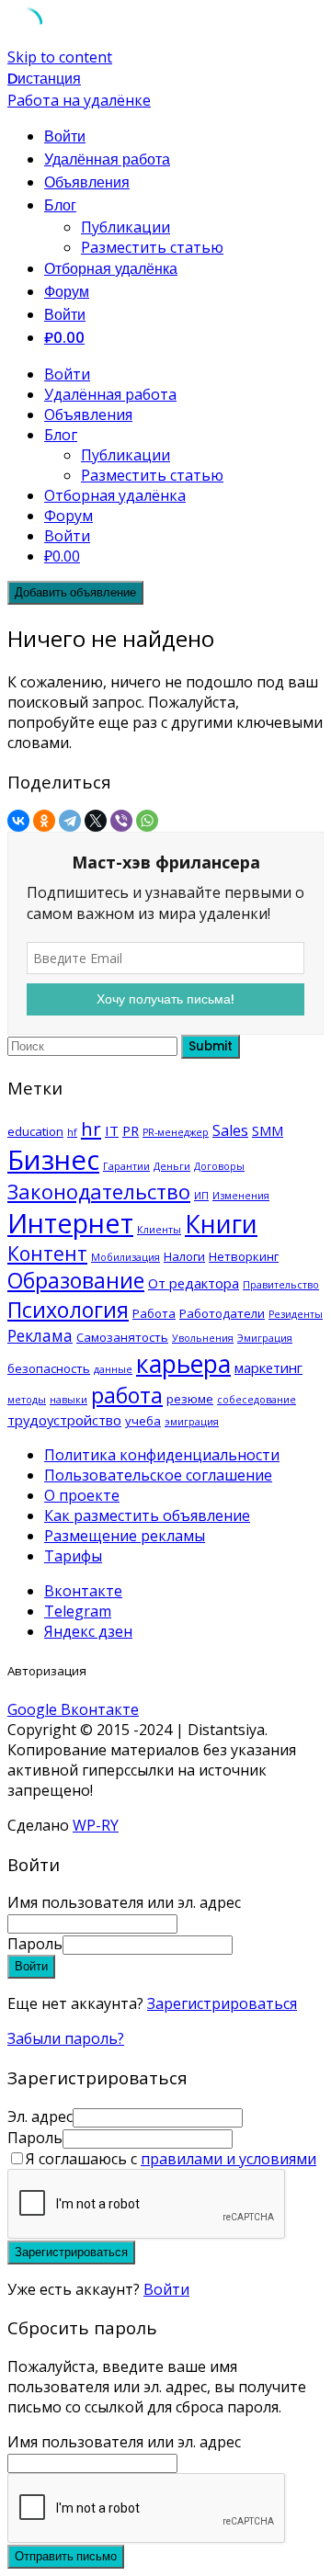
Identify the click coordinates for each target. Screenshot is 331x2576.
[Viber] (121, 821)
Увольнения (203, 1338)
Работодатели (222, 1313)
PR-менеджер (176, 1132)
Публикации (126, 227)
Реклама (40, 1335)
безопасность (49, 1368)
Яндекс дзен (88, 1631)
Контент (47, 1254)
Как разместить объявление (147, 1515)
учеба (143, 1421)
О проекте (82, 1495)
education (35, 1131)
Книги (221, 1224)
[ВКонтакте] (18, 821)
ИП (201, 1196)
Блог (60, 205)
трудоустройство (64, 1420)
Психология (68, 1310)
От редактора (194, 1283)
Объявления (87, 182)
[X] (96, 821)
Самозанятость (122, 1337)
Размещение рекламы (125, 1536)
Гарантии (126, 1166)
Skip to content (60, 57)
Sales (230, 1130)
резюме (190, 1399)
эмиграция (192, 1422)
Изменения (241, 1196)
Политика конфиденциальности (162, 1455)
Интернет (70, 1223)
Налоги (184, 1256)
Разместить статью (152, 247)
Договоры (219, 1166)
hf (72, 1132)
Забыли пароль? (66, 2038)
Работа (154, 1313)
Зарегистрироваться (222, 2003)
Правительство (281, 1285)
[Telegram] (70, 821)
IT (112, 1130)
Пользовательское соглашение (158, 1475)
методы (27, 1400)
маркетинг (268, 1367)
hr (91, 1129)
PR (131, 1130)
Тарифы (73, 1556)
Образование (76, 1281)
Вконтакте (83, 1591)
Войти (166, 2289)
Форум (67, 292)
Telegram (78, 1611)
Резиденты (296, 1314)
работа (127, 1395)
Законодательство (99, 1192)
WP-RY (96, 1825)
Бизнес (53, 1160)
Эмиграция (265, 1338)
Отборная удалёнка (111, 269)
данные (113, 1369)
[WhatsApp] (147, 821)
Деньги (172, 1166)
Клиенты (159, 1230)
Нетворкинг (244, 1256)
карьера (183, 1363)
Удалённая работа (107, 159)
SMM (268, 1130)
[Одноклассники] (44, 821)
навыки (68, 1400)
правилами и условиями (228, 2159)
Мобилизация (126, 1257)
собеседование (257, 1400)
